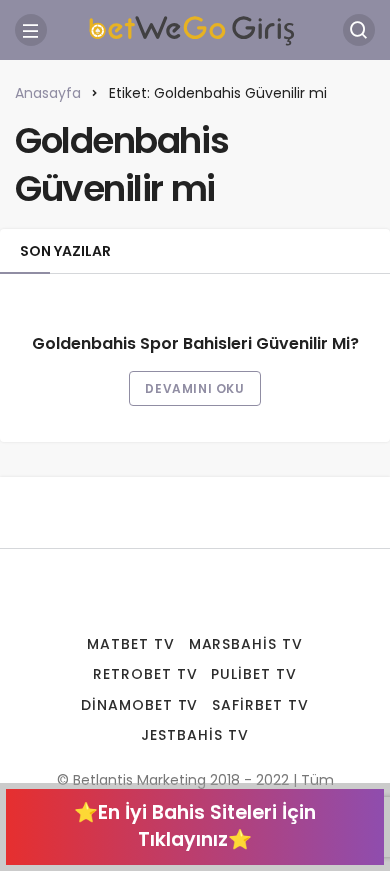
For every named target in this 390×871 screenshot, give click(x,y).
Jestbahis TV (195, 735)
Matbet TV (131, 644)
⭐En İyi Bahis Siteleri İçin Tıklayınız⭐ (195, 826)
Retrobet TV (145, 674)
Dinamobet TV (140, 705)
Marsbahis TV (246, 644)
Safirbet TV (260, 705)
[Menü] (31, 30)
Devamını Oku (194, 388)
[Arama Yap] (359, 30)
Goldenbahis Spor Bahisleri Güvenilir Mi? (195, 344)
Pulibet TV (254, 674)
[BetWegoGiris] (195, 28)
